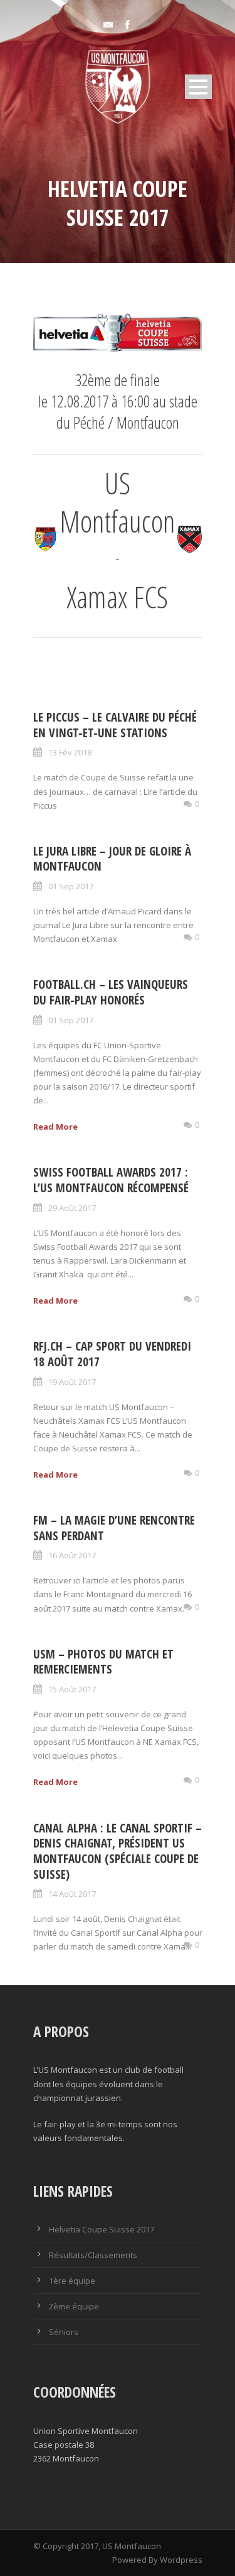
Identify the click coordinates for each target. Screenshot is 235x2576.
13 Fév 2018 (70, 752)
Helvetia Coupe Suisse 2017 (102, 2229)
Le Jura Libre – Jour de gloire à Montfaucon (112, 859)
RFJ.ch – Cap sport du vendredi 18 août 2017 (112, 1354)
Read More (55, 1127)
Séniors (64, 2332)
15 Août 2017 (72, 1689)
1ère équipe (72, 2281)
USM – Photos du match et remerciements (103, 1662)
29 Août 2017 (72, 1208)
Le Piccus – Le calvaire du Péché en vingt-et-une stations (115, 725)
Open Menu (198, 87)
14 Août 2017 (72, 1894)
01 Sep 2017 (71, 886)
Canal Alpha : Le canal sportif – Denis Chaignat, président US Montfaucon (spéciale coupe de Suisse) (118, 1851)
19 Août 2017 (72, 1382)
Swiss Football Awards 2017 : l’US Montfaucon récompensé (111, 1180)
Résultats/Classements (93, 2255)
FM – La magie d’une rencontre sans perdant (114, 1528)
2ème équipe (74, 2306)
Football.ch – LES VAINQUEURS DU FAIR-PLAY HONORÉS (111, 992)
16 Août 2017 (72, 1555)
